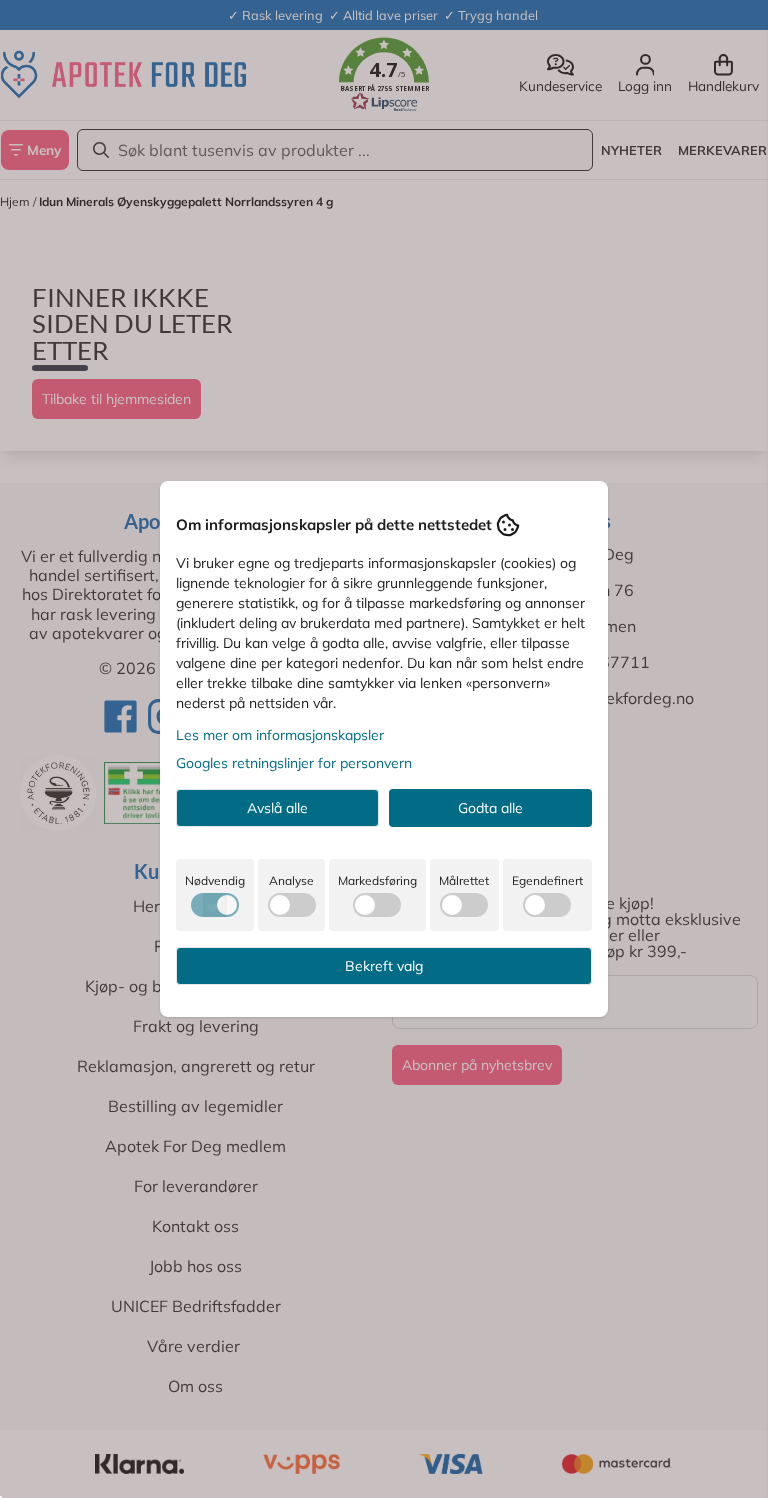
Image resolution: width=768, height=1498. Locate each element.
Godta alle (490, 808)
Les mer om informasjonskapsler (280, 735)
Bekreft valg (384, 966)
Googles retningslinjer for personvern (294, 763)
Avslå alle (277, 808)
